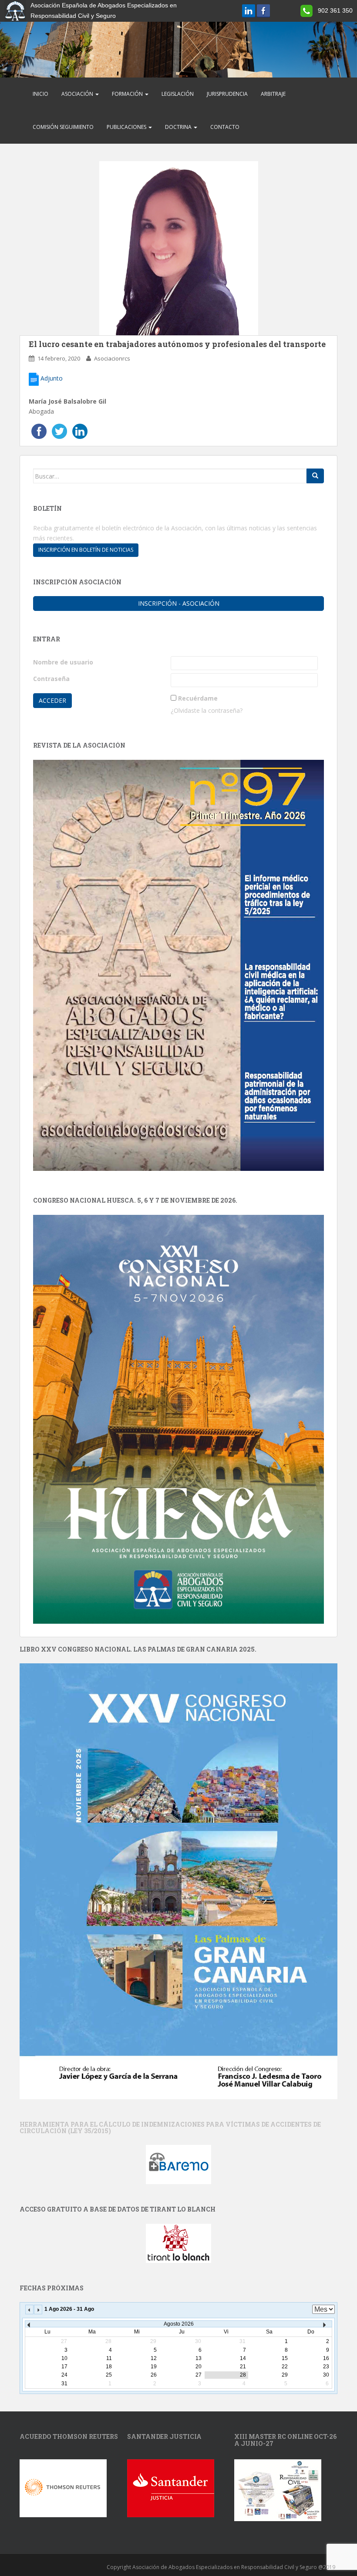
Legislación (178, 94)
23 (326, 2367)
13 (199, 2358)
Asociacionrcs (112, 358)
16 (326, 2358)
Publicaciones (127, 127)
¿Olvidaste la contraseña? (207, 710)
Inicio (40, 94)
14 (243, 2358)
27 (199, 2375)
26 (154, 2375)
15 (285, 2358)
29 (285, 2375)
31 (64, 2384)
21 (243, 2367)
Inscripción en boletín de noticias (86, 550)
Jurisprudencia (227, 94)
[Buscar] (315, 476)
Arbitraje (273, 94)
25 (109, 2375)
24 (64, 2375)
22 (285, 2367)
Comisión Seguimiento (63, 127)
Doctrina (179, 127)
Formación (128, 94)
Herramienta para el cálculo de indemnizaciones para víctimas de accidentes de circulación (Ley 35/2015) (170, 2128)
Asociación (78, 94)
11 (109, 2358)
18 (109, 2367)
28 (243, 2375)
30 (326, 2375)
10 (64, 2358)
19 (154, 2367)
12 (154, 2358)
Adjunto (51, 378)
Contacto (225, 127)
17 (64, 2367)
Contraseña (51, 679)
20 (199, 2367)
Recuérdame (198, 698)
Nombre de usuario (63, 662)
